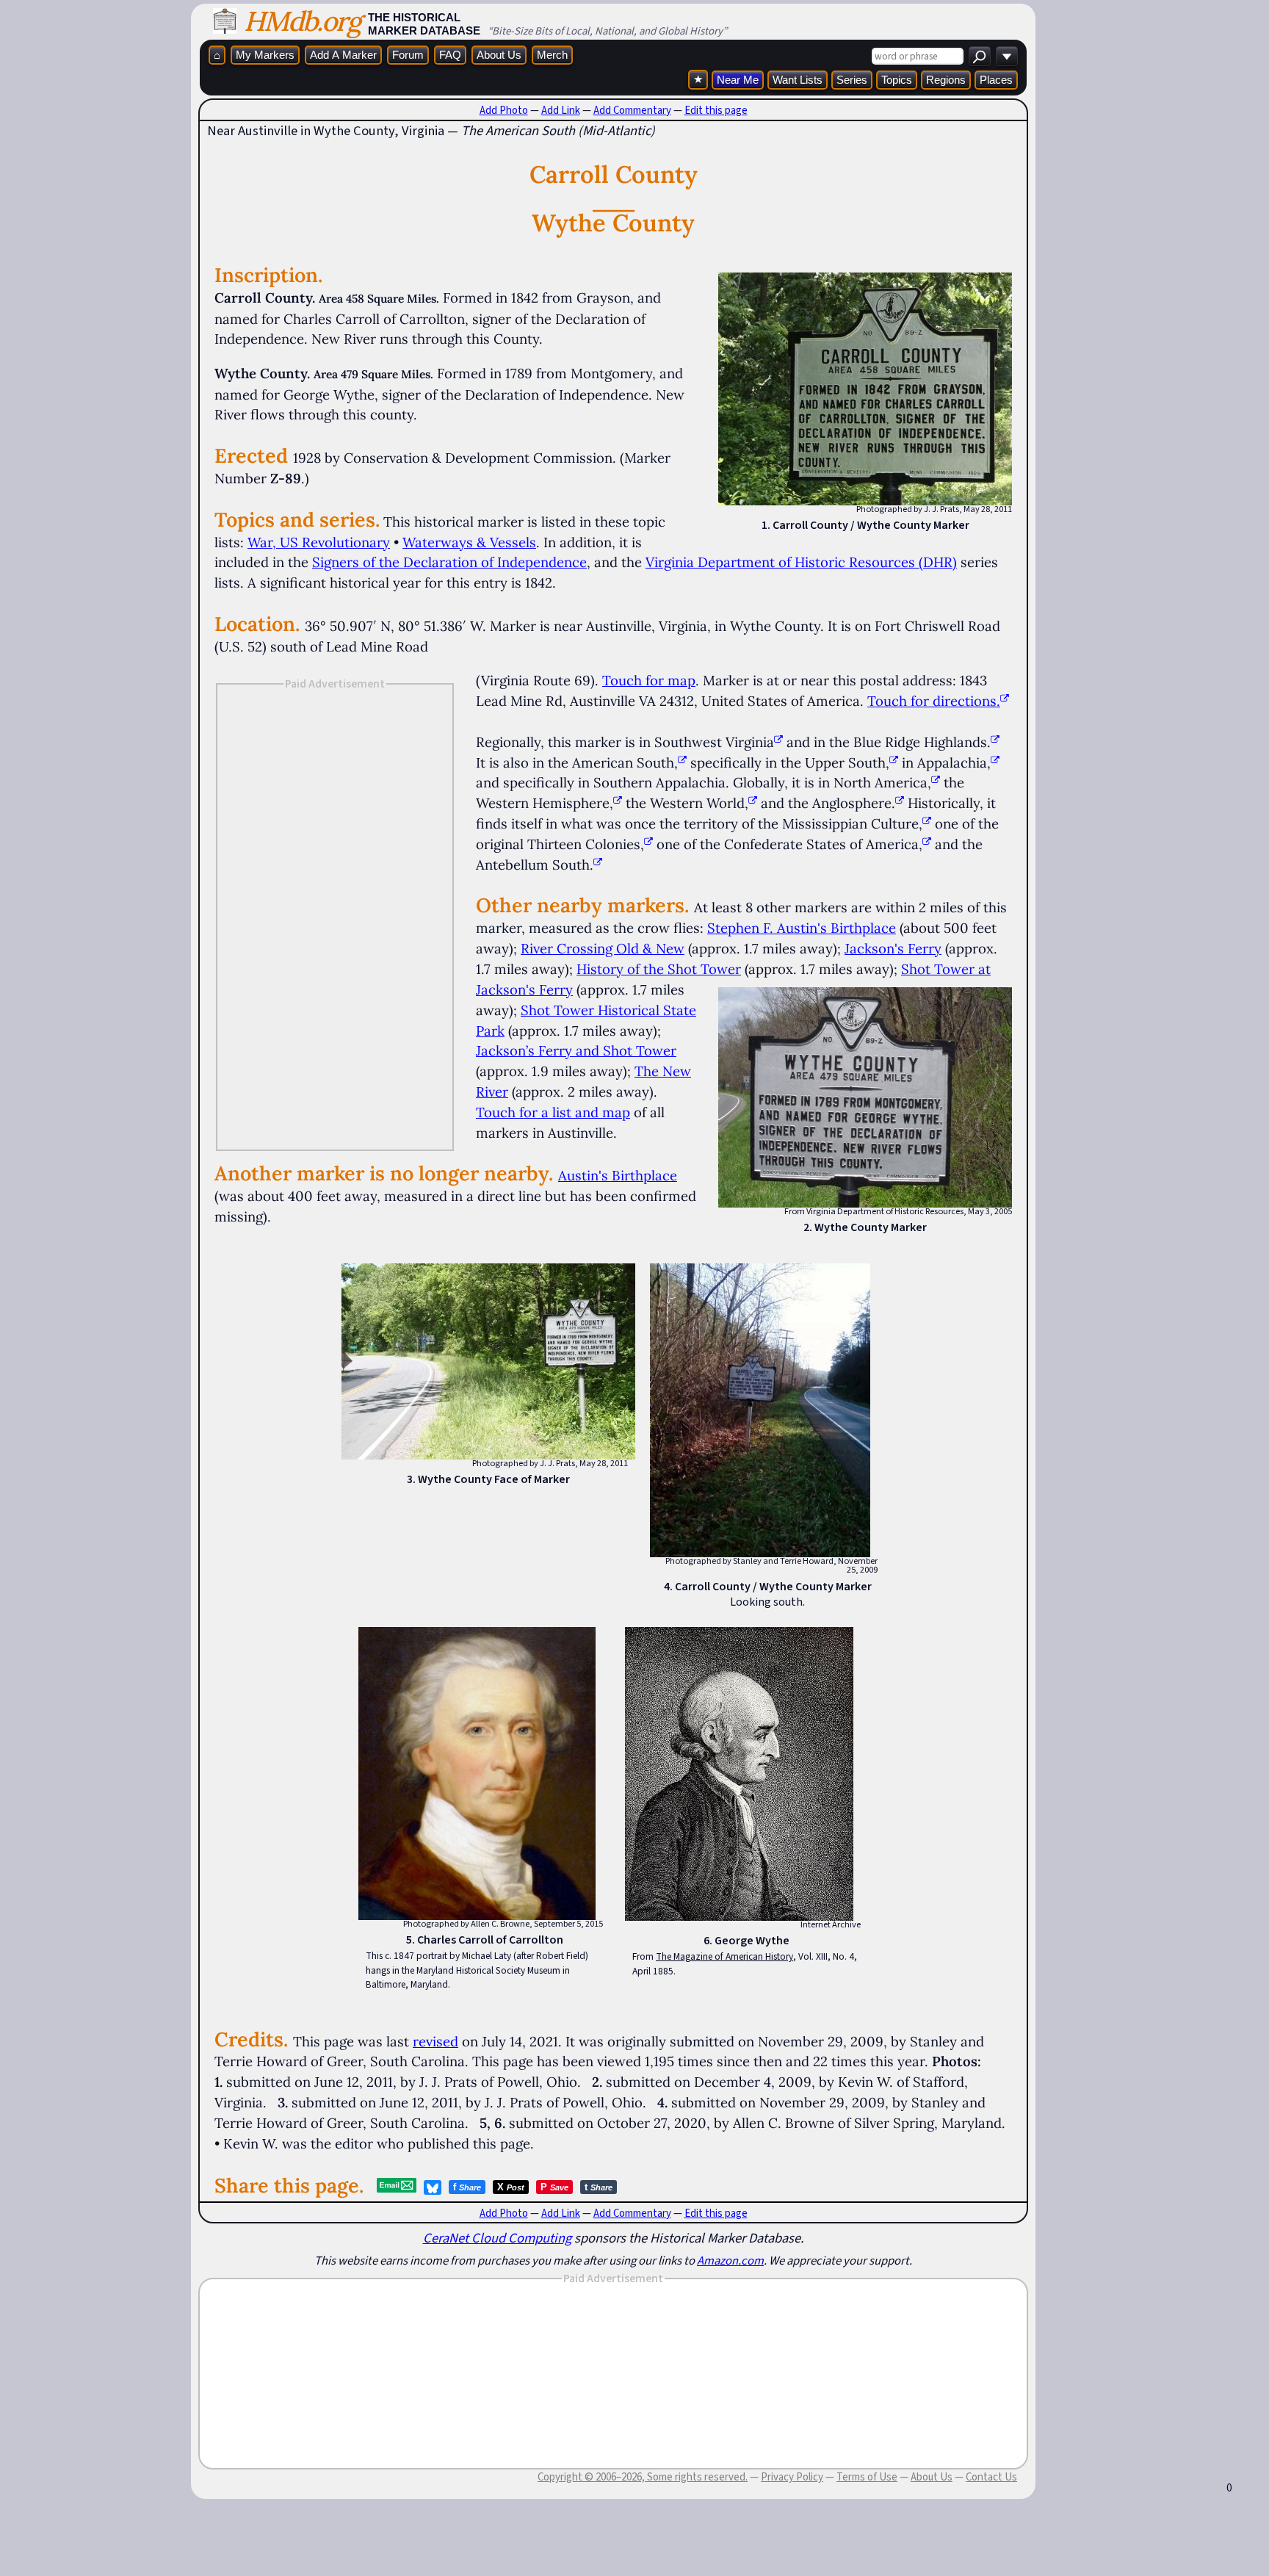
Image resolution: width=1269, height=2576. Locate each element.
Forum (408, 55)
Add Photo (504, 110)
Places (996, 80)
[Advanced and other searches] (1007, 56)
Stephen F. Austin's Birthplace (802, 928)
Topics (897, 80)
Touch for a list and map (553, 1112)
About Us (499, 55)
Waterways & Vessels (469, 542)
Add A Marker (343, 55)
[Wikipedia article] (778, 742)
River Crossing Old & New (603, 948)
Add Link (561, 110)
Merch (552, 55)
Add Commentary (632, 110)
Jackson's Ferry (893, 948)
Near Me (738, 80)
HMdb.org (302, 21)
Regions (946, 80)
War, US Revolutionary (319, 542)
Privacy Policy (792, 2477)
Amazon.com (730, 2260)
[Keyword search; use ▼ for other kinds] (980, 56)
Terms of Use (867, 2477)
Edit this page (716, 110)
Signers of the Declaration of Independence (449, 562)
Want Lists (798, 80)
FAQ (450, 55)
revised (435, 2041)
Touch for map (649, 680)
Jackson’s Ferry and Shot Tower (576, 1050)
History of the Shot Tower (659, 969)
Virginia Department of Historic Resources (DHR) (801, 562)
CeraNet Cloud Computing (497, 2238)
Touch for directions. (934, 701)
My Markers (265, 55)
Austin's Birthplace (618, 1175)
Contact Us (991, 2477)
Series (852, 80)
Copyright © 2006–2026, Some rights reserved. (643, 2477)
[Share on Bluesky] (433, 2187)
